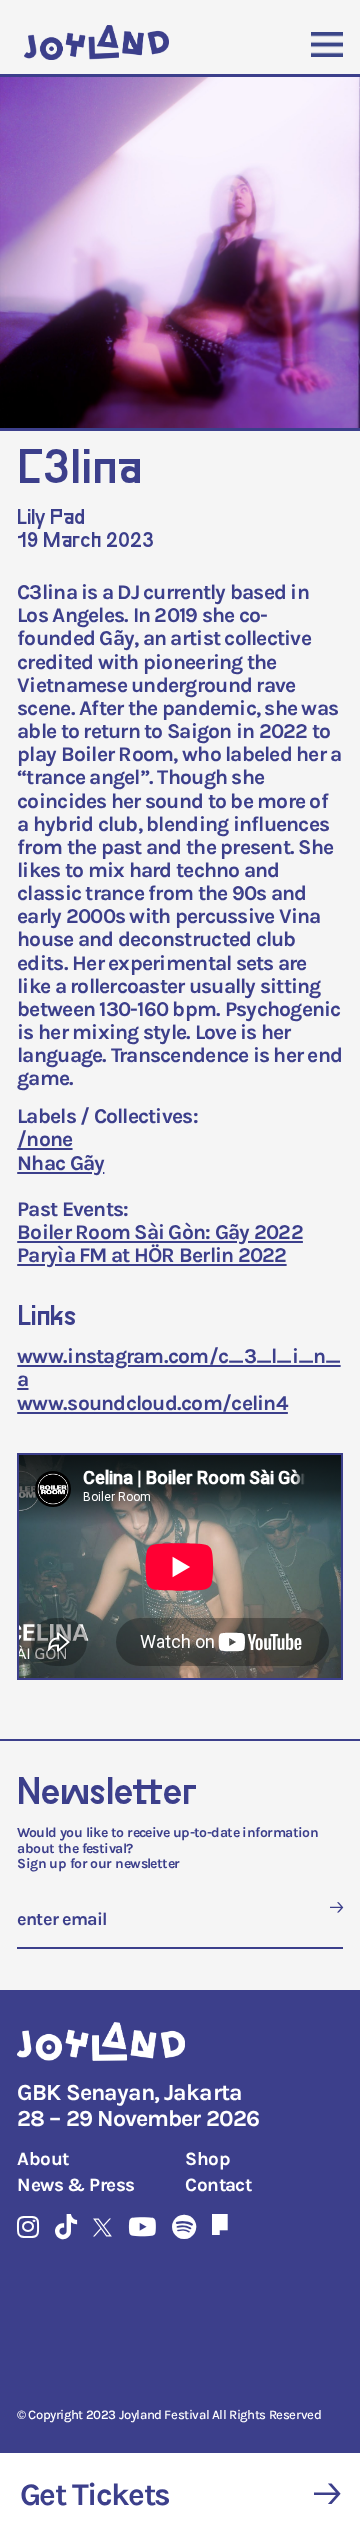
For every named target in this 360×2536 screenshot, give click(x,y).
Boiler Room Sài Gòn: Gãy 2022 (160, 1232)
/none (44, 1139)
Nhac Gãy (60, 1163)
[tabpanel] (180, 255)
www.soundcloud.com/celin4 (152, 1403)
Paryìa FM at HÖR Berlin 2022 (151, 1255)
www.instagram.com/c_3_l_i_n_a (178, 1367)
